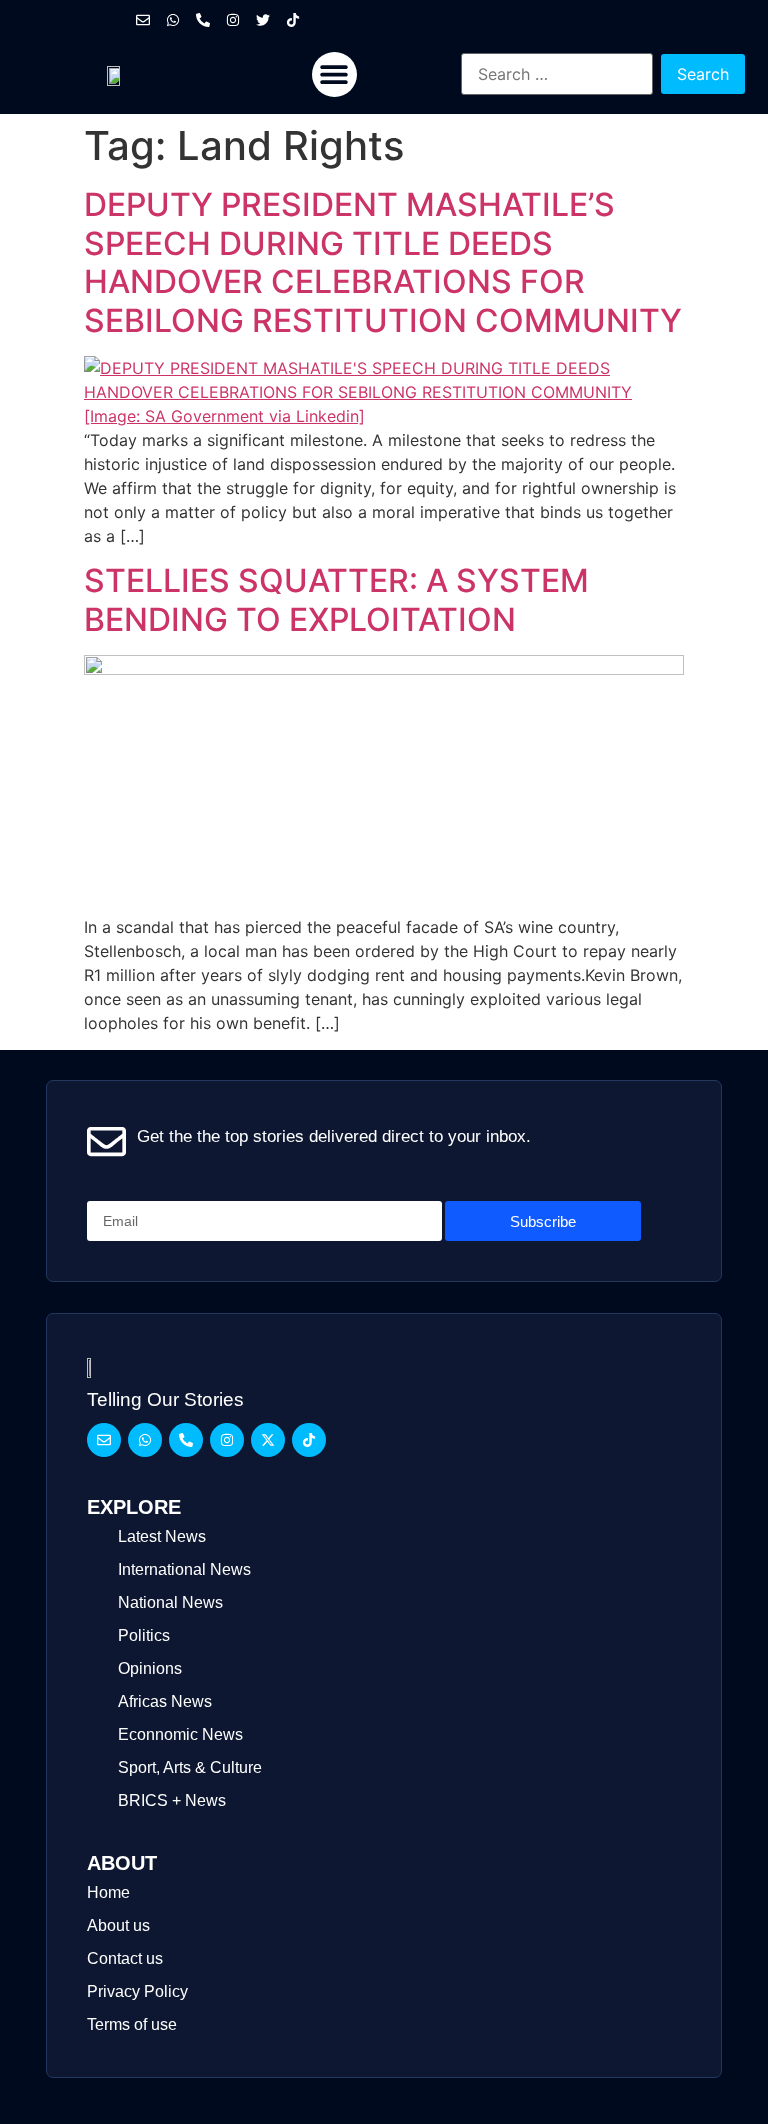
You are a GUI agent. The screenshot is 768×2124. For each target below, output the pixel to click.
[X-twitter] (268, 1440)
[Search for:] (557, 74)
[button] (334, 74)
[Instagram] (233, 20)
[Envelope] (143, 20)
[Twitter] (263, 20)
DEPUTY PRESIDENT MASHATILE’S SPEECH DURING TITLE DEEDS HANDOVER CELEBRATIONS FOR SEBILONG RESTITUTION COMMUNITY (383, 262)
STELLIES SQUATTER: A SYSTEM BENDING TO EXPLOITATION (336, 599)
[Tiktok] (293, 20)
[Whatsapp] (173, 20)
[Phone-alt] (203, 20)
